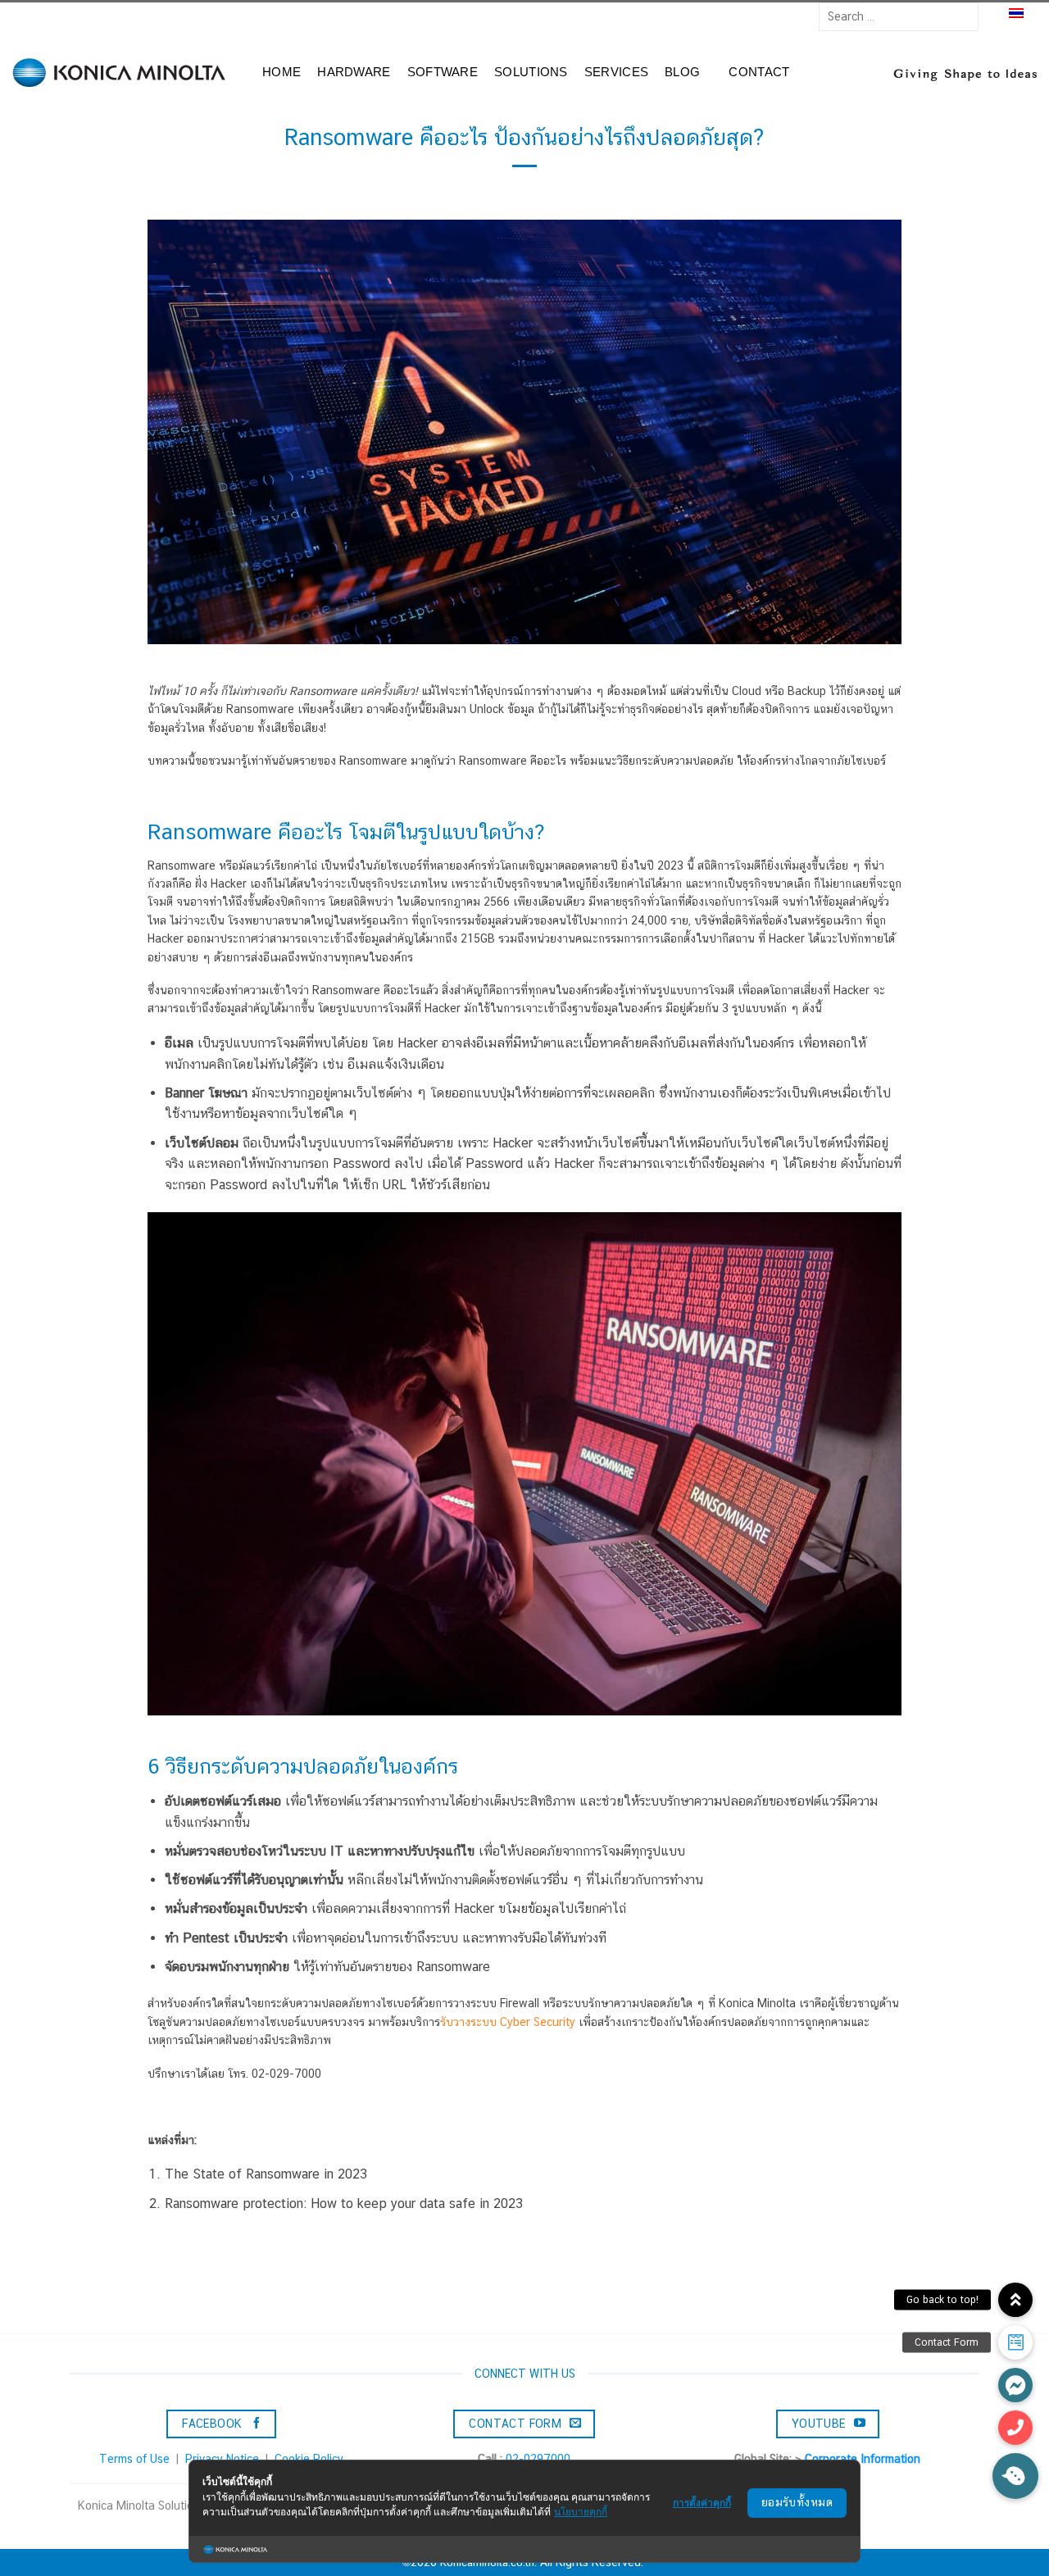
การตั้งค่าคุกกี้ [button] (702, 2503)
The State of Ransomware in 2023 (266, 2174)
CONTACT (759, 72)
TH (997, 15)
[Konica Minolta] (123, 73)
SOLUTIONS (531, 72)
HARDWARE (354, 72)
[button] (1015, 2428)
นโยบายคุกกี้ (581, 2512)
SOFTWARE (443, 72)
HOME (282, 72)
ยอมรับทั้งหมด (797, 2502)
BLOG (682, 72)
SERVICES (616, 72)
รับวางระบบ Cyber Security (508, 2022)
